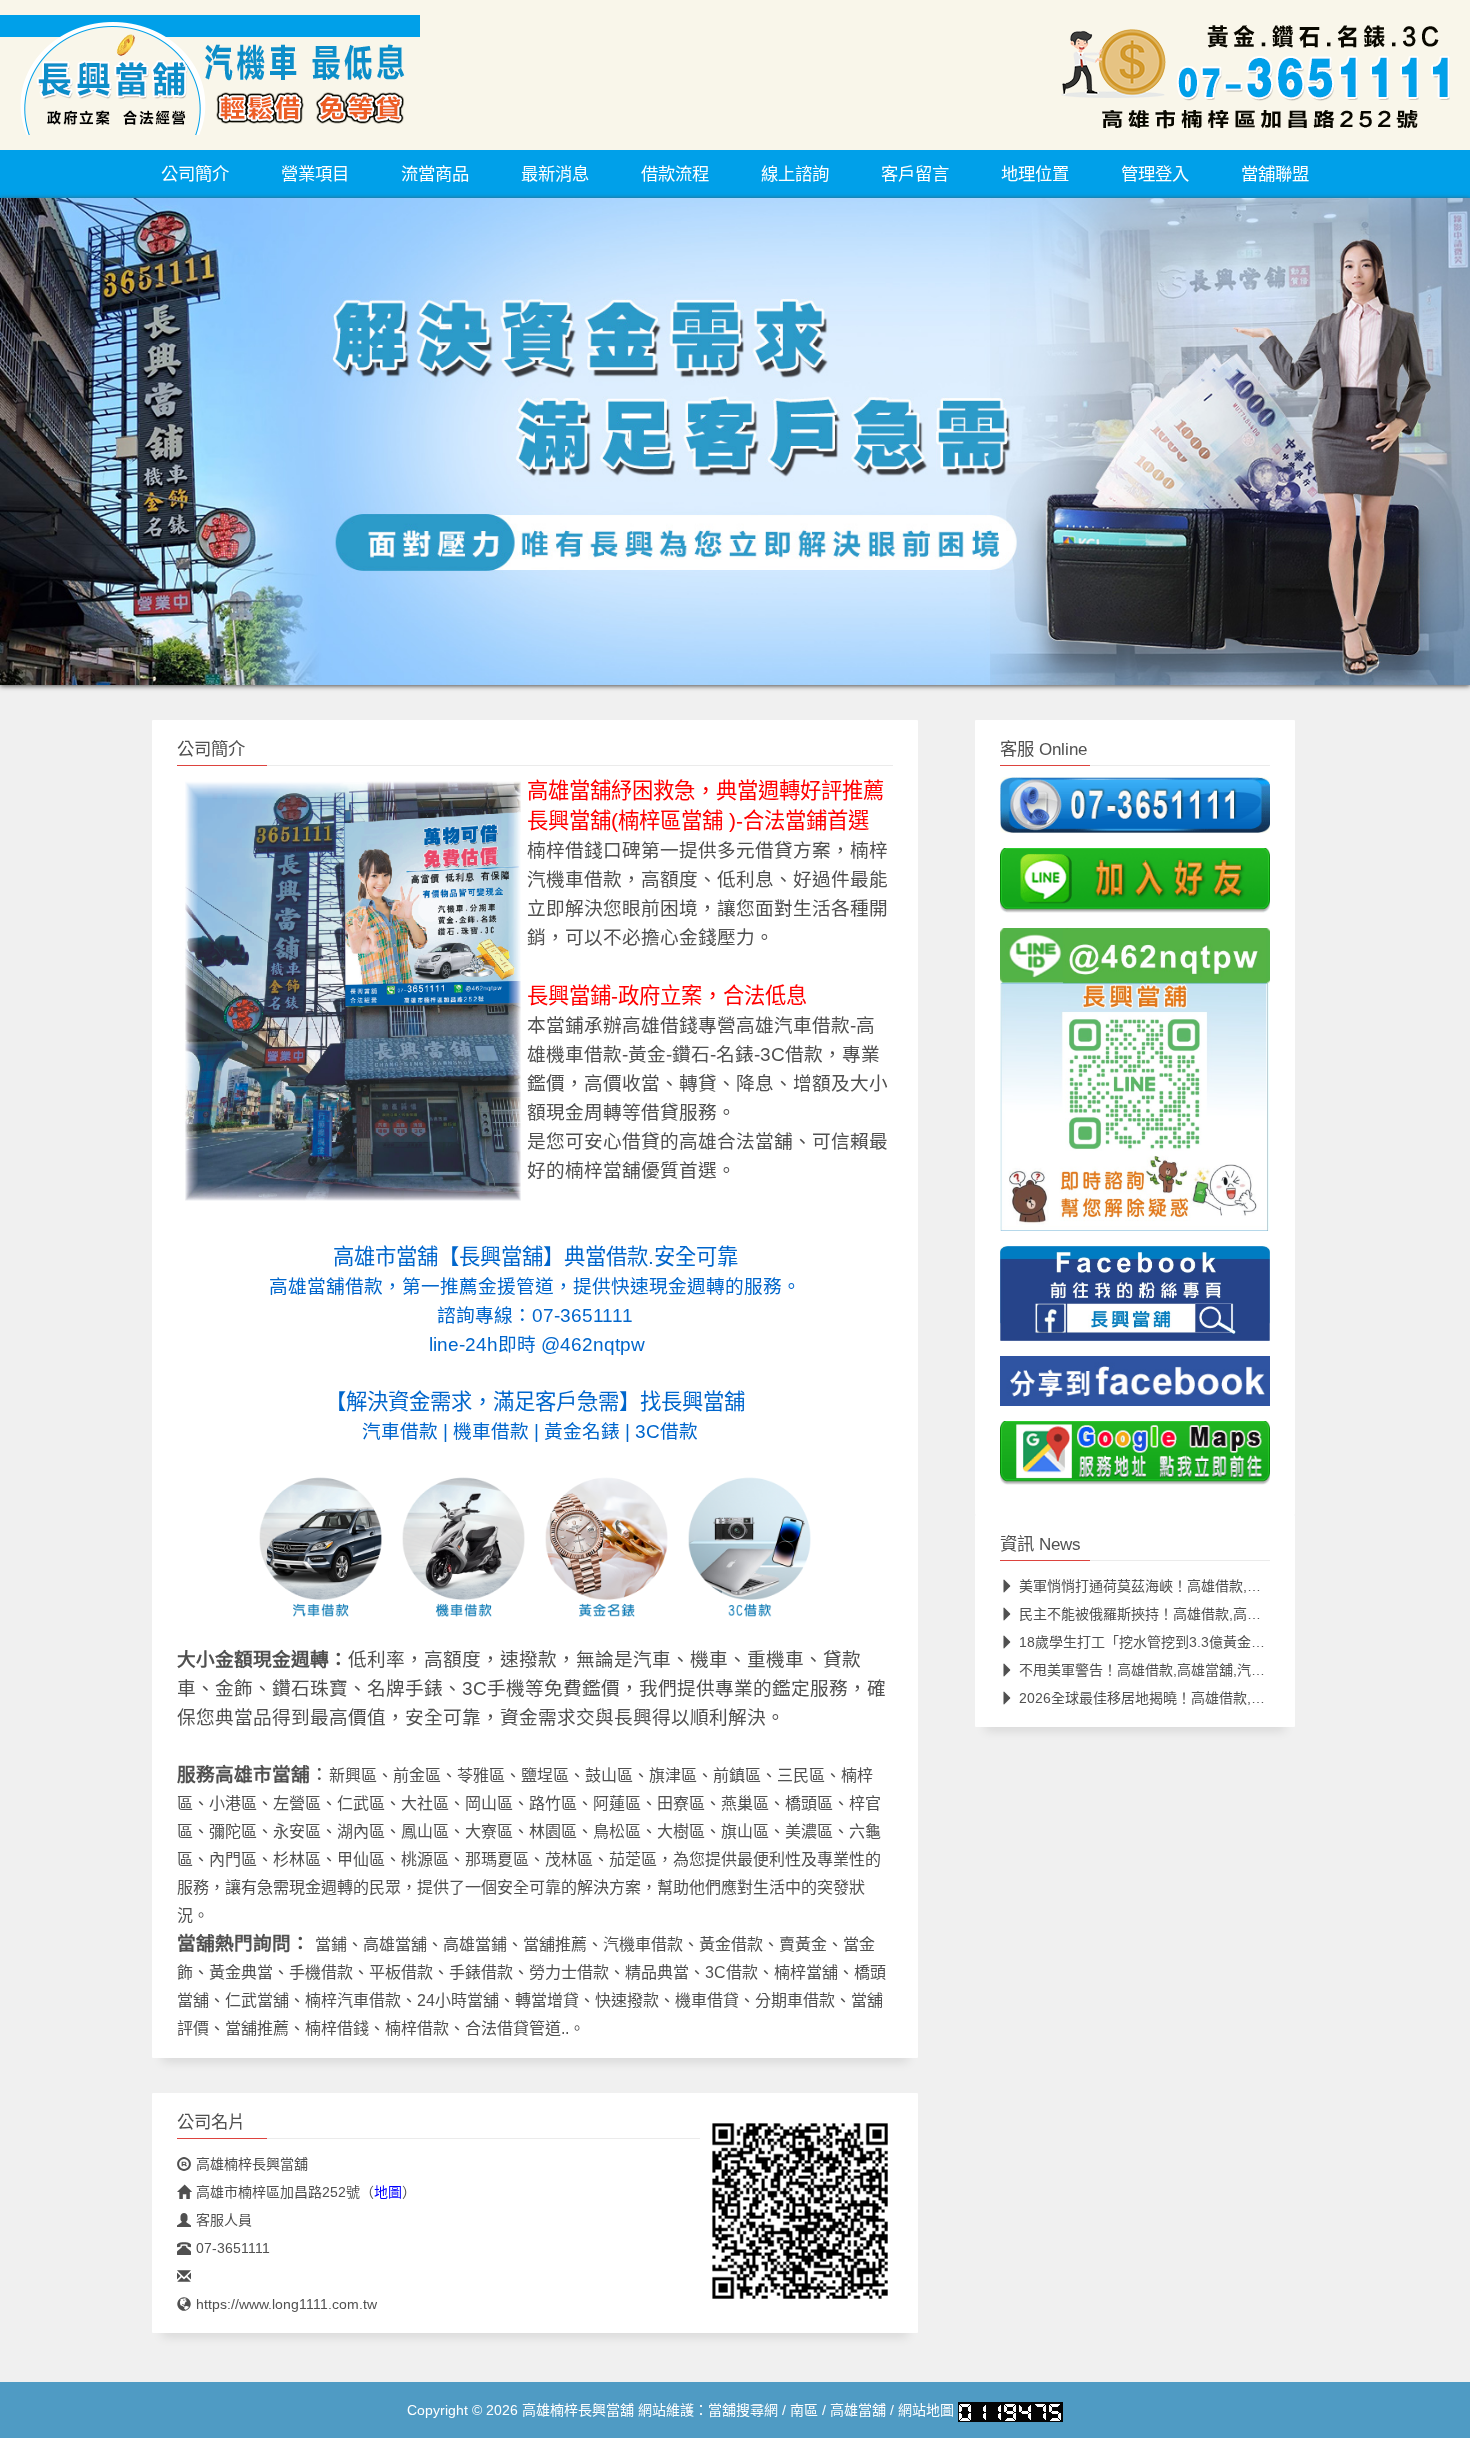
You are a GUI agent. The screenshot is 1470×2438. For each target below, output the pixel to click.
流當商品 (435, 174)
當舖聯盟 (1275, 174)
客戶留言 (915, 174)
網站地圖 (926, 2410)
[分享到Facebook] (1135, 1387)
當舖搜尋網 (743, 2410)
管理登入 (1155, 174)
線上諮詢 (795, 174)
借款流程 (675, 174)
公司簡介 (195, 174)
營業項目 (315, 174)
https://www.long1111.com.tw (286, 2304)
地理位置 (1035, 174)
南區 (804, 2410)
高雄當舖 (858, 2410)
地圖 (388, 2192)
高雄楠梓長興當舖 (252, 2164)
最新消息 (555, 174)
